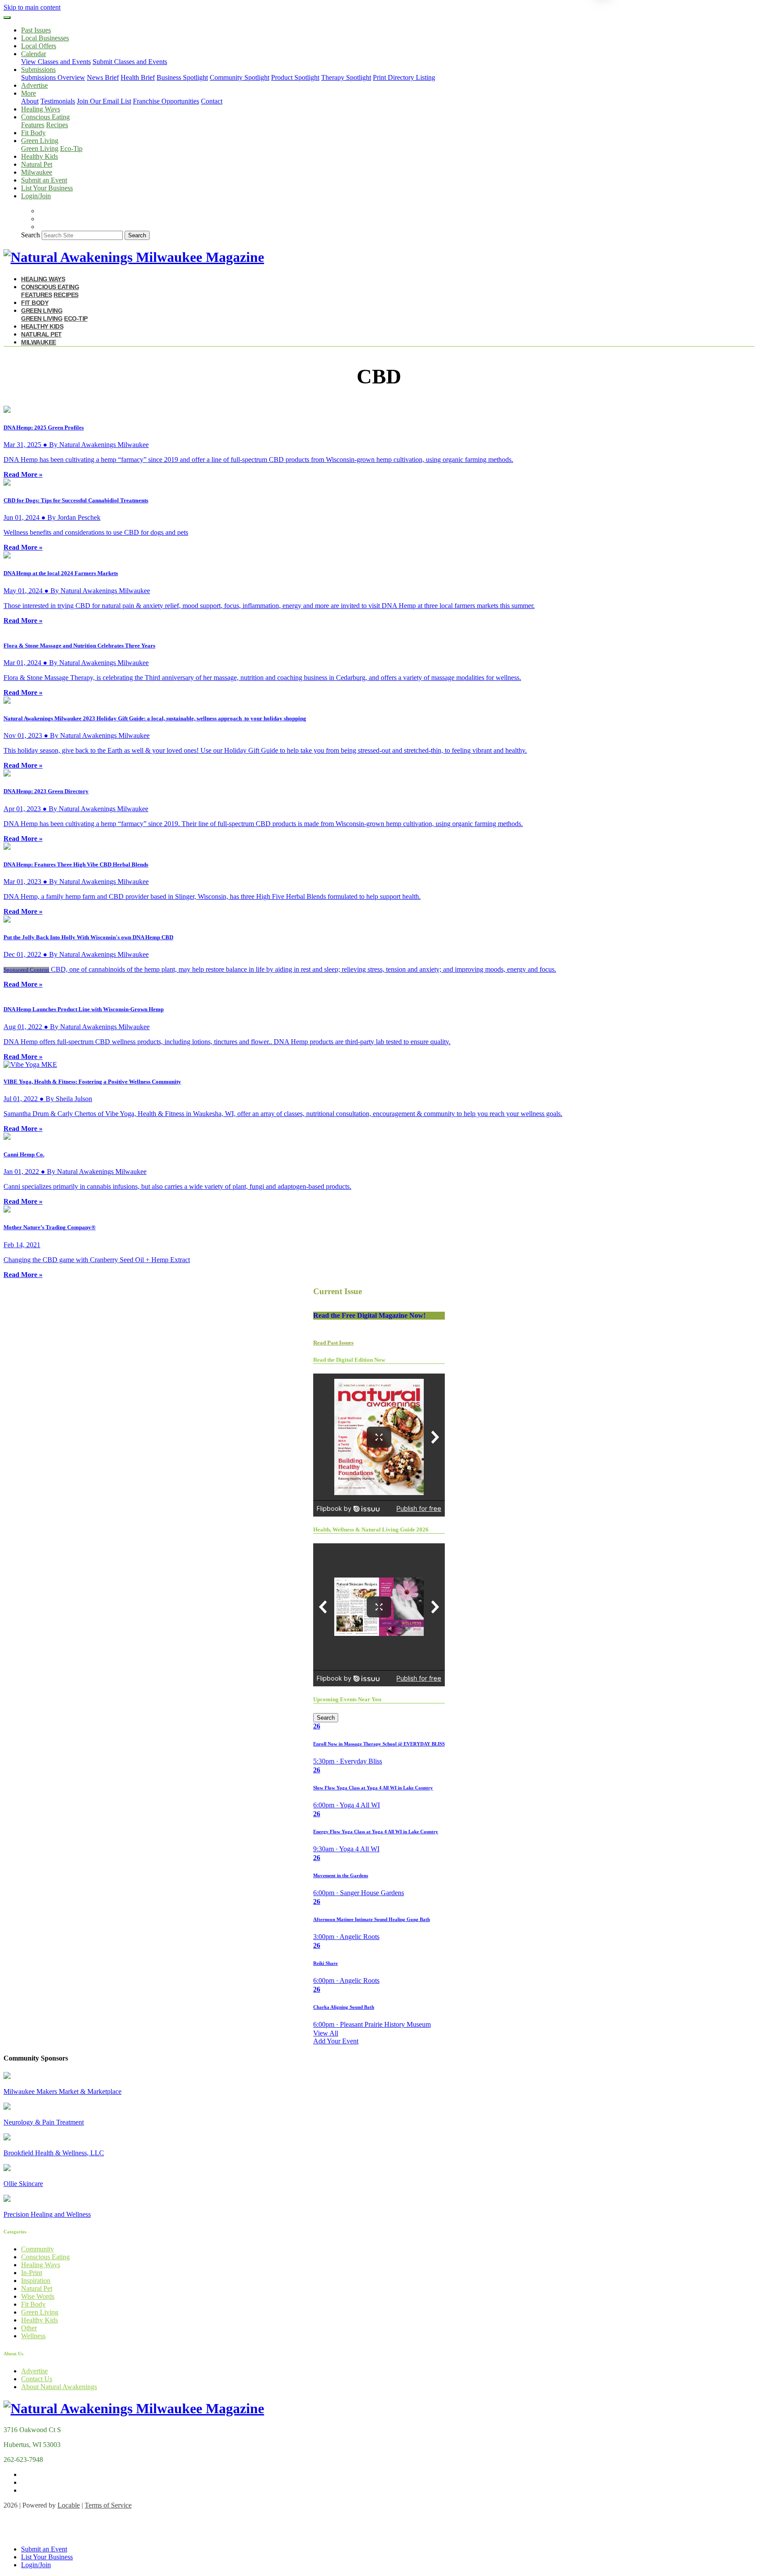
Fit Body (33, 133)
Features (33, 125)
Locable (69, 2505)
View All (326, 2033)
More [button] (29, 93)
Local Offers (39, 46)
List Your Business (47, 188)
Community (38, 2249)
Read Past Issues (333, 1343)
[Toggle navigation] (7, 18)
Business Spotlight (182, 77)
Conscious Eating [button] (45, 117)
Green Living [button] (40, 141)
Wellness (33, 2336)
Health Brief (138, 77)
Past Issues (36, 30)
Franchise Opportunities (166, 101)
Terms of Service (108, 2505)
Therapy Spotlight (346, 77)
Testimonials (58, 101)
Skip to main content (32, 7)
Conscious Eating (45, 2257)
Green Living (40, 148)
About (30, 101)
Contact (212, 101)
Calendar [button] (34, 54)
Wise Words (38, 2296)
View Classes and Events (56, 62)
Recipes (57, 125)
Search (30, 235)
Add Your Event (336, 2041)
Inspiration (36, 2281)
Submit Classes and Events (130, 62)
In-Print (32, 2273)
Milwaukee (37, 172)
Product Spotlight (295, 77)
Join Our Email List (104, 101)
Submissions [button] (38, 70)
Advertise (34, 85)
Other (29, 2328)
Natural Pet (37, 164)
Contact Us (37, 2379)
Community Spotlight (240, 77)
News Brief (103, 77)
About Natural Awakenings (59, 2387)
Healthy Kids (39, 156)
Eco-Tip (71, 148)
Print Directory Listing (404, 77)
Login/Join (36, 196)
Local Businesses (45, 38)
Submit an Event (44, 180)
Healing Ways (41, 109)
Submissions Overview (53, 77)
